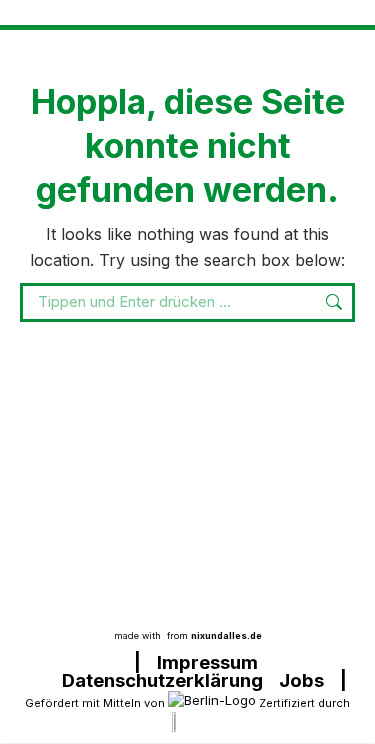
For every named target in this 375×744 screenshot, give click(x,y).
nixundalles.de (226, 635)
